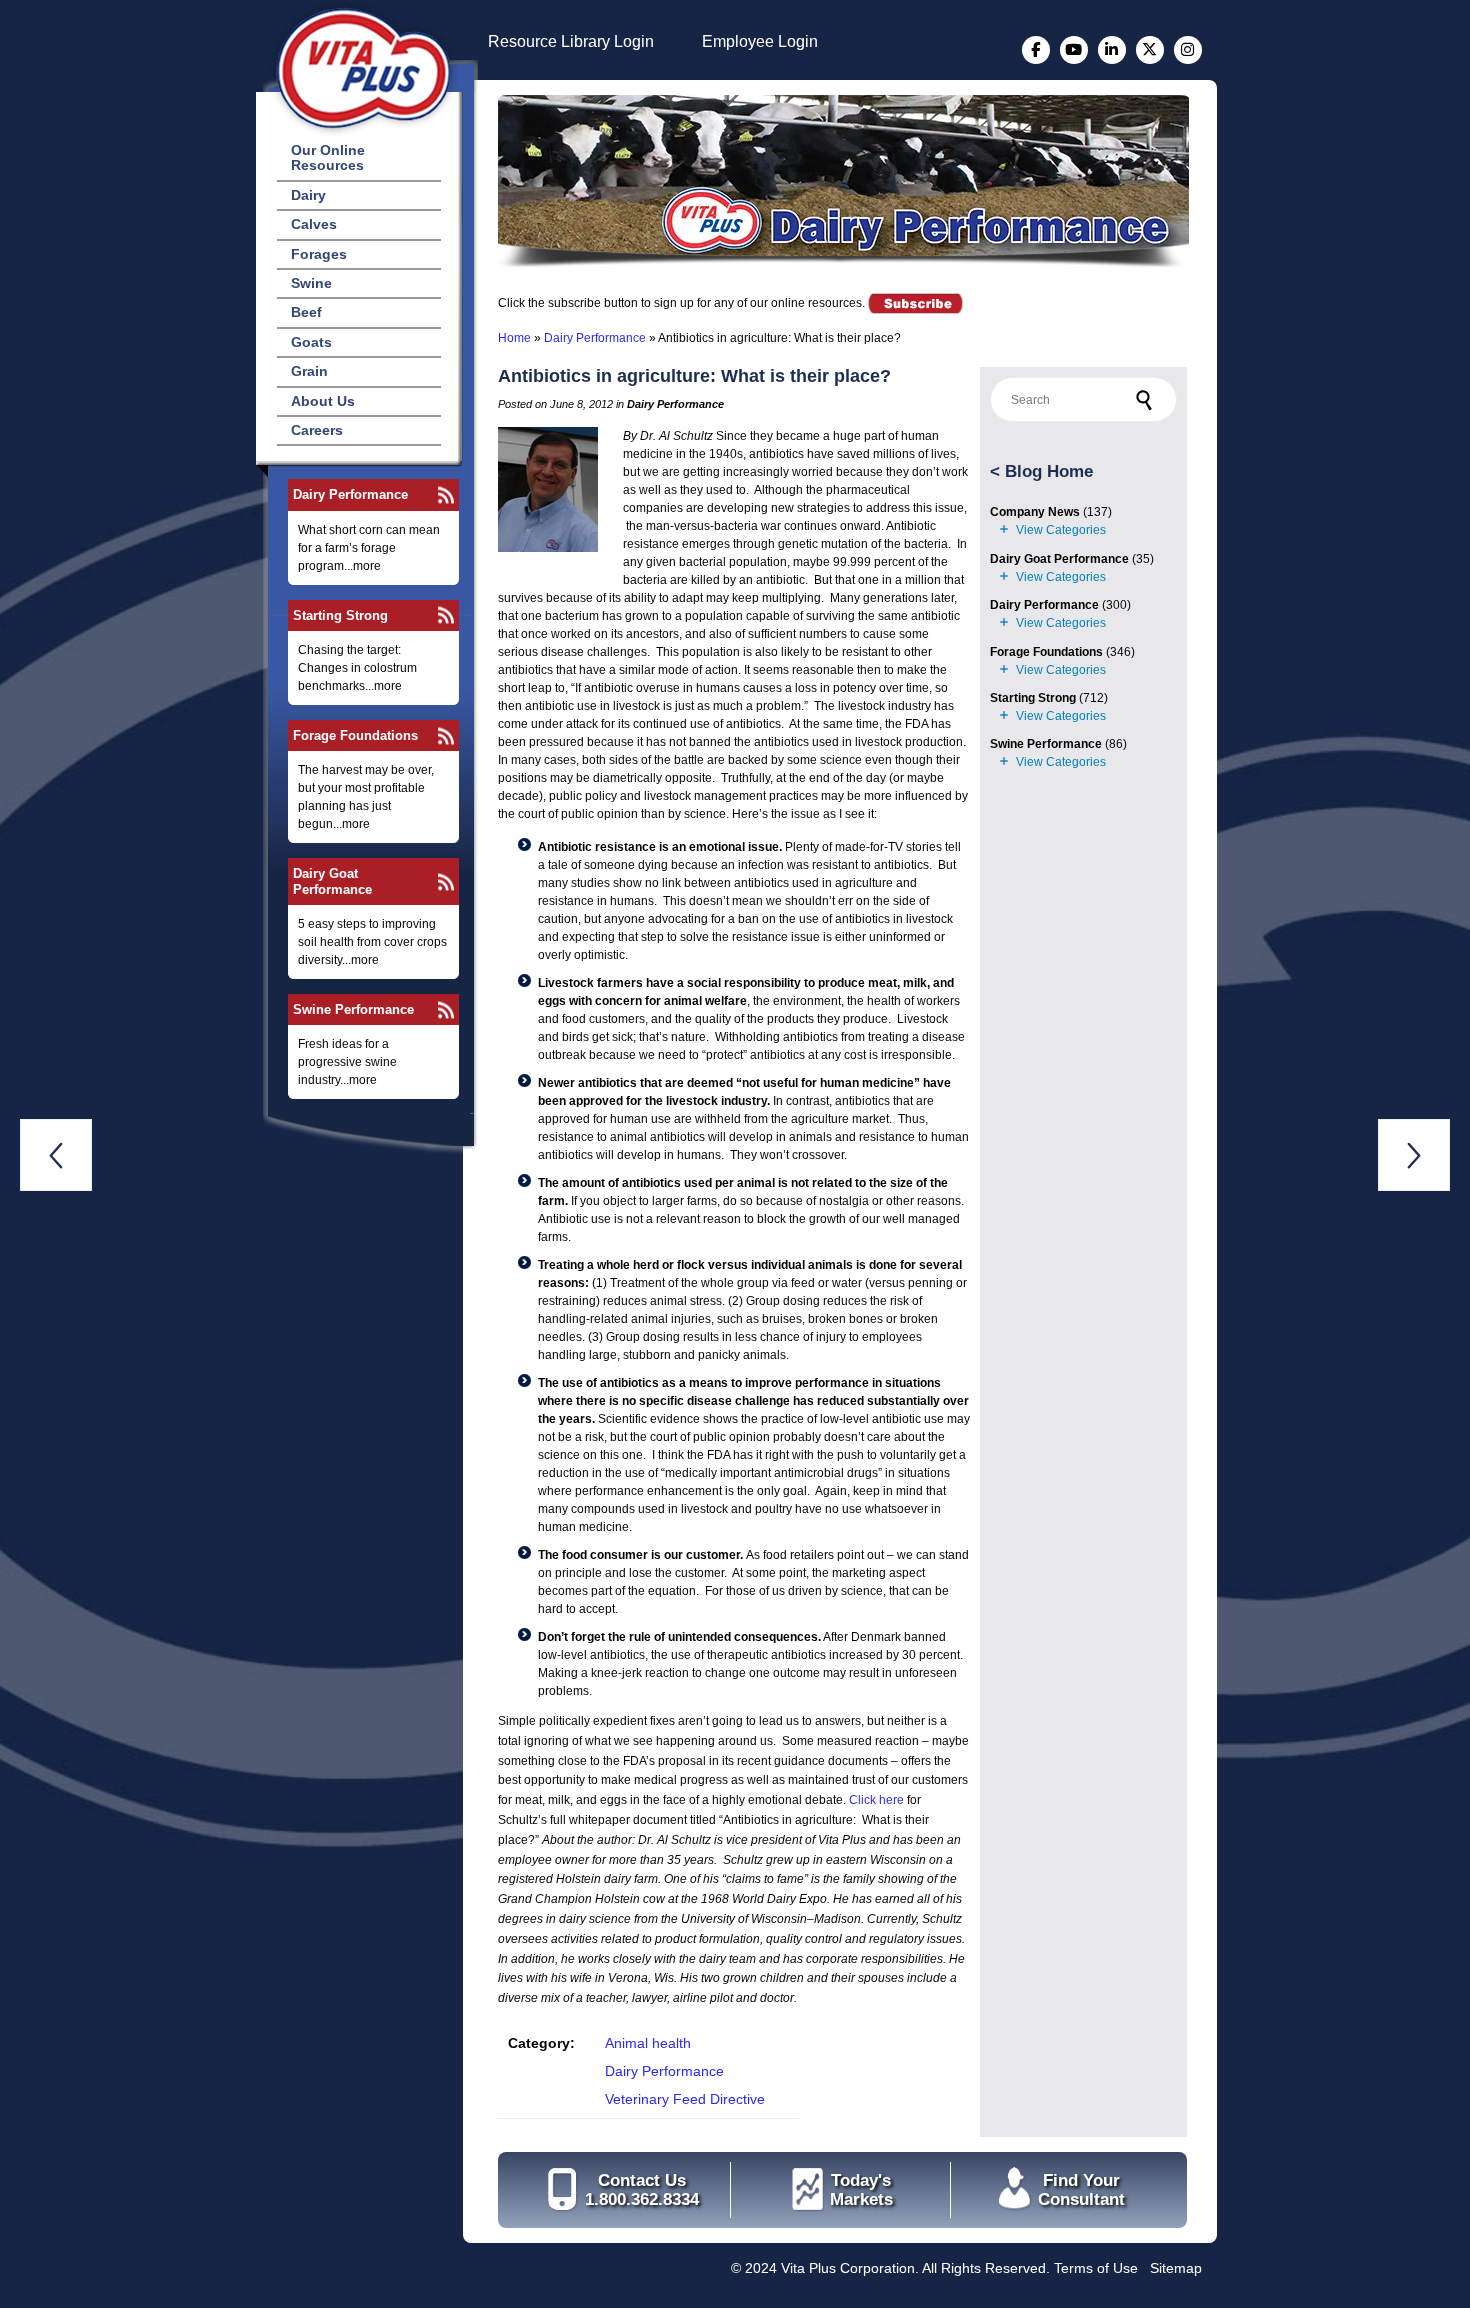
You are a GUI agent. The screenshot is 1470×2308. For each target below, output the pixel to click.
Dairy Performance (350, 494)
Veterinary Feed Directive (685, 2099)
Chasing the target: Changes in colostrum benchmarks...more (357, 668)
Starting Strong (340, 615)
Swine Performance (353, 1009)
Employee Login (760, 41)
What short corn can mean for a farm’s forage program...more (369, 548)
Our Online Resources (328, 157)
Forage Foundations (355, 735)
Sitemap (1176, 2268)
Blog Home (1049, 471)
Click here (876, 1800)
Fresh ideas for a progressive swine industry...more (347, 1062)
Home (514, 338)
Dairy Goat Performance (332, 881)
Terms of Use (1096, 2268)
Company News (1035, 512)
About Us (323, 401)
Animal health (648, 2043)
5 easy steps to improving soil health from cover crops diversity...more (372, 942)
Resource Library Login (571, 41)
